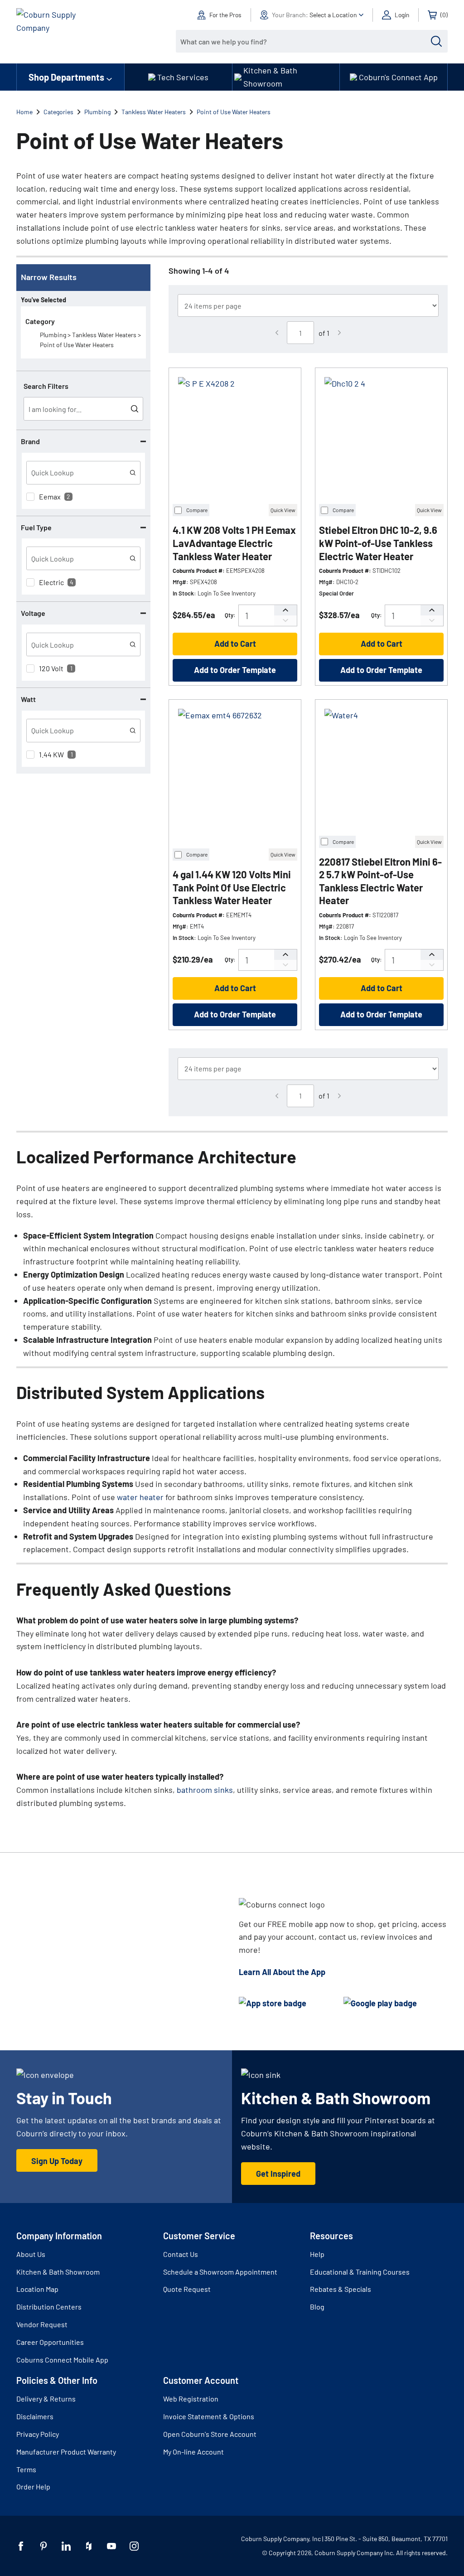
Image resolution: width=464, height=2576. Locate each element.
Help (317, 2254)
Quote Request (187, 2289)
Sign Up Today (57, 2161)
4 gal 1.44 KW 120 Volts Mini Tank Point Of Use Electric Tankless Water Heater (232, 887)
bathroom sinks (205, 1790)
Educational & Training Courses (360, 2272)
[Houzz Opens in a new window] (89, 2546)
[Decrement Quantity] (285, 621)
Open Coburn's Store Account (210, 2434)
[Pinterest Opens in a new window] (43, 2546)
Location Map (37, 2289)
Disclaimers (35, 2416)
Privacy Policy (38, 2434)
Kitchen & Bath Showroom (58, 2272)
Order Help (33, 2486)
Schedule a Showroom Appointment (220, 2272)
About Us (31, 2254)
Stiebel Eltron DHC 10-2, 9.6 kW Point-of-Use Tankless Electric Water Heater (378, 543)
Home (24, 112)
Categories (58, 112)
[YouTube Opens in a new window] (111, 2546)
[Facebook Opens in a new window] (21, 2546)
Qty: (230, 615)
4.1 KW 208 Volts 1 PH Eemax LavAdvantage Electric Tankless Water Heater (234, 543)
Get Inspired (278, 2174)
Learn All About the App (282, 1972)
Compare (197, 510)
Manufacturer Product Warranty (66, 2452)
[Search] (436, 41)
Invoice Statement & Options (209, 2416)
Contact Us (181, 2254)
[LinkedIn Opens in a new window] (66, 2546)
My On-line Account (193, 2452)
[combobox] (305, 41)
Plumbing (97, 112)
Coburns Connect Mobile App (62, 2360)
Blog (317, 2307)
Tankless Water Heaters (154, 112)
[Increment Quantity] (285, 610)
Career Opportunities (50, 2342)
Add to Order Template (235, 670)
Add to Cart (235, 644)
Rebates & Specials (341, 2289)
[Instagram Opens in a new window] (134, 2546)
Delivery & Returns (46, 2399)
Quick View (283, 510)
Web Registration (191, 2399)
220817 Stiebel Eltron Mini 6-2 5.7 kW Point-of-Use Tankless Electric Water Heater (380, 881)
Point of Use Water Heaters (234, 112)
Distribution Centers (49, 2307)
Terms (26, 2469)
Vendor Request (42, 2324)
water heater (140, 1497)
